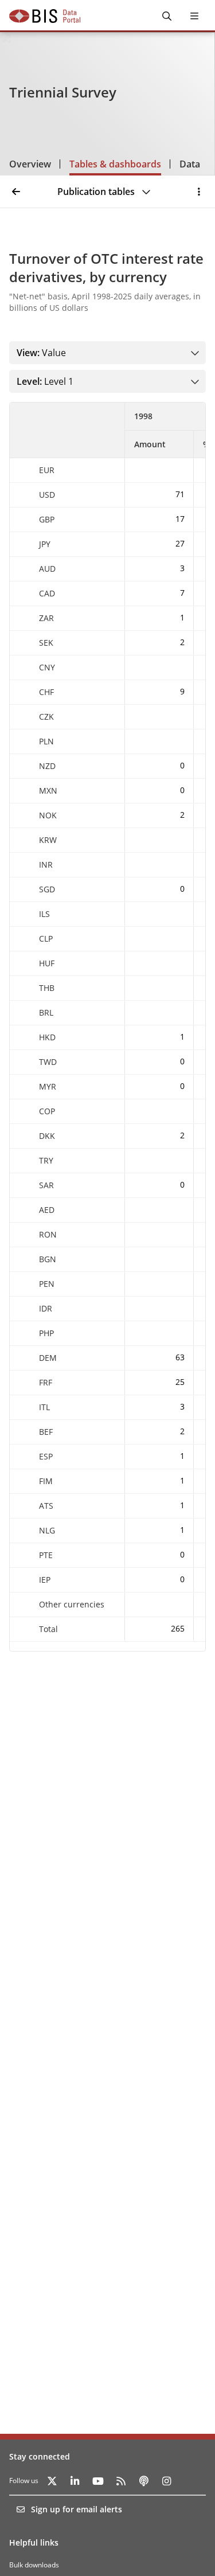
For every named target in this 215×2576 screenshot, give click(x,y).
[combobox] (68, 353)
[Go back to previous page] (16, 192)
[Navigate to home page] (45, 16)
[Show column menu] (108, 430)
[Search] (167, 16)
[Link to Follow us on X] (52, 2481)
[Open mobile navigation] (194, 16)
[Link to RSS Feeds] (121, 2481)
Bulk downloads (34, 2565)
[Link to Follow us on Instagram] (167, 2481)
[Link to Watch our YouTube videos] (98, 2481)
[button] (199, 192)
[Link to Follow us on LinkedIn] (75, 2481)
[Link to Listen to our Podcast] (144, 2481)
